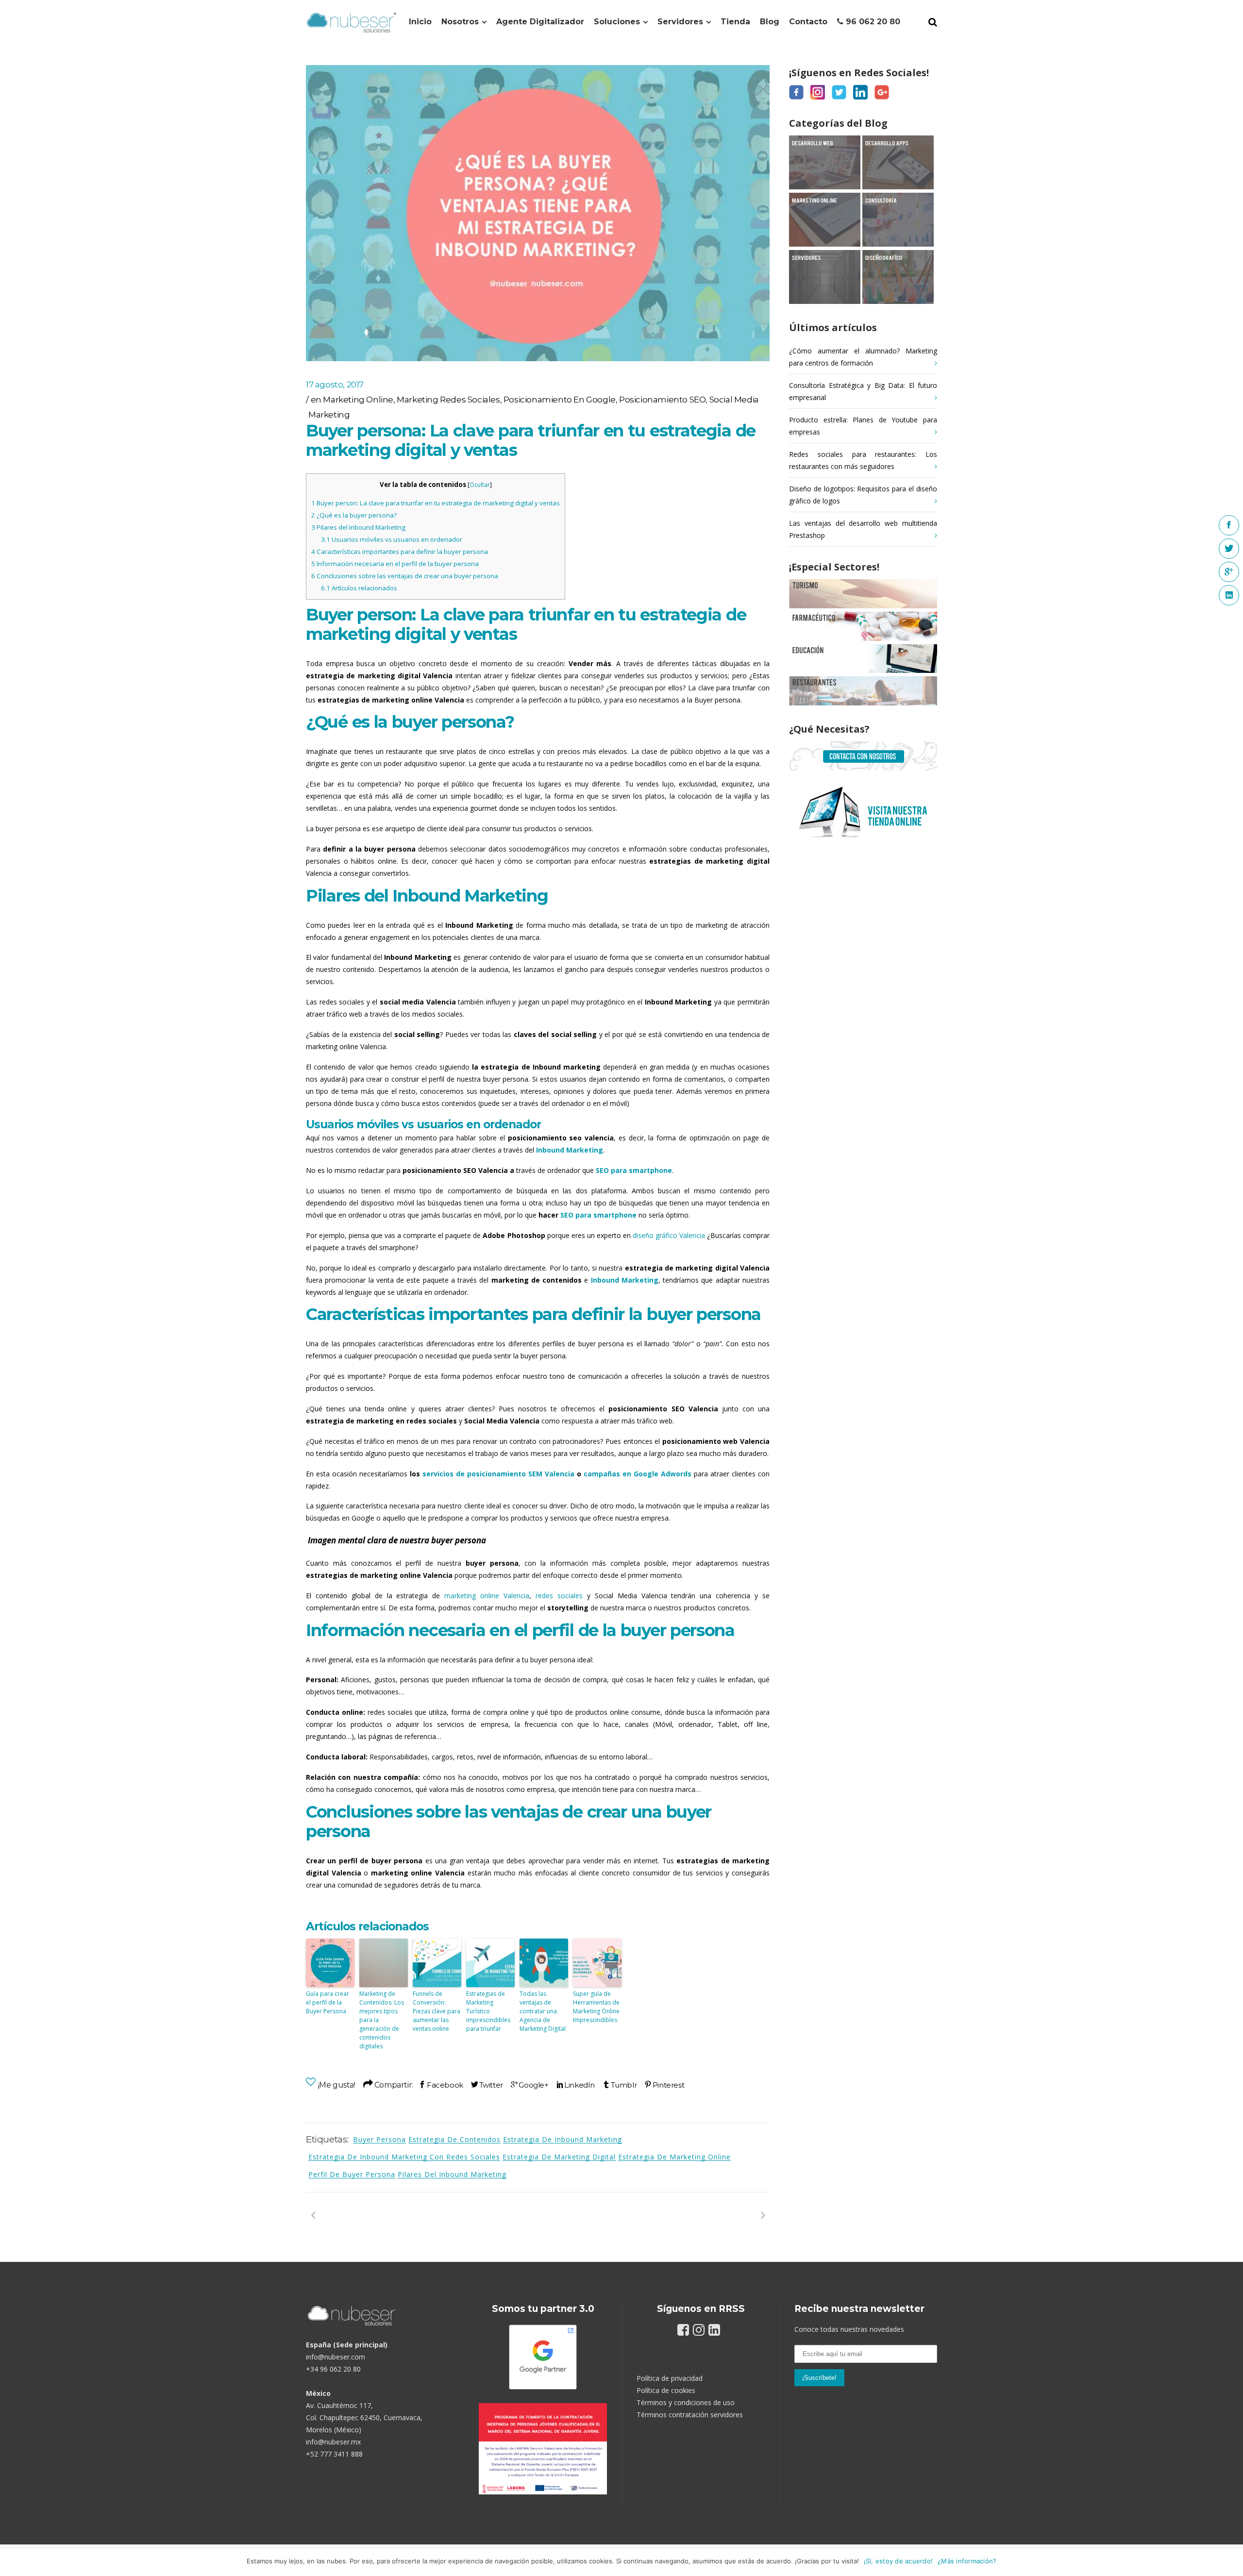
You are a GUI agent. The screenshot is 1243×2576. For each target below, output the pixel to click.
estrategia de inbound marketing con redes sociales (404, 2157)
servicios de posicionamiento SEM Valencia (498, 1474)
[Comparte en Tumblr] (620, 2085)
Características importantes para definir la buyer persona (400, 552)
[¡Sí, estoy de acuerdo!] (1231, 2562)
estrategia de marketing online (674, 2157)
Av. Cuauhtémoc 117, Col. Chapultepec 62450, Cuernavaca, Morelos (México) (364, 2417)
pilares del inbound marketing (452, 2174)
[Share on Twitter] (487, 2085)
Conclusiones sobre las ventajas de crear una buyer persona (405, 576)
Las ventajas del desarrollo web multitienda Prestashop (863, 529)
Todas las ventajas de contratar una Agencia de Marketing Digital (543, 2011)
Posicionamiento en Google (560, 400)
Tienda (735, 22)
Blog (770, 22)
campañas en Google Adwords (638, 1474)
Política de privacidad (670, 2378)
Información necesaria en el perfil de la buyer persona (395, 564)
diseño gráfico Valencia (669, 1235)
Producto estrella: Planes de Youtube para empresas (863, 426)
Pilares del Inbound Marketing (358, 527)
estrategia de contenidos (454, 2139)
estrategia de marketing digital (559, 2157)
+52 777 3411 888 (334, 2454)
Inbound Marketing (570, 1150)
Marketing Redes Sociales (448, 400)
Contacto (808, 22)
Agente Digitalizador (540, 22)
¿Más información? (967, 2561)
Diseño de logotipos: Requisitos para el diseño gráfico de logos (863, 495)
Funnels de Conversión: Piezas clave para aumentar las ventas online (437, 2011)
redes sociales (559, 1596)
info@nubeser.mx (333, 2442)
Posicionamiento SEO (662, 400)
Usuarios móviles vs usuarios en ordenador (392, 539)
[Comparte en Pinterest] (664, 2085)
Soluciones (617, 22)
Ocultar (480, 485)
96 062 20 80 (872, 22)
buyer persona (379, 2139)
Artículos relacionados (359, 588)
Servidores (680, 22)
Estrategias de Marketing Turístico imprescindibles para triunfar (488, 2011)
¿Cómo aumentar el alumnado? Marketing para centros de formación (863, 357)
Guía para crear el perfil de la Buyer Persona (328, 2002)
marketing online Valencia (487, 1596)
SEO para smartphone (598, 1215)
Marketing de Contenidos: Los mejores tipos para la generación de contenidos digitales (382, 2020)
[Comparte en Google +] (530, 2085)
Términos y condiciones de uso (686, 2402)
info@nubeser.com (336, 2357)
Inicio (420, 22)
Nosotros (460, 22)
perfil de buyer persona (352, 2174)
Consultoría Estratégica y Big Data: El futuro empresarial (863, 391)
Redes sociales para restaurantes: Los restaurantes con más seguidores (863, 460)
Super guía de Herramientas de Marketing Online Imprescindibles (596, 2007)
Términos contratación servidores (690, 2415)
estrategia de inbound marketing (563, 2139)
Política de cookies (666, 2390)
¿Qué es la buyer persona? (354, 515)
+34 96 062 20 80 (333, 2369)
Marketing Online (358, 400)
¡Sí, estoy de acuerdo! (899, 2561)
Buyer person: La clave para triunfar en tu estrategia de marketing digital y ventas (436, 503)
